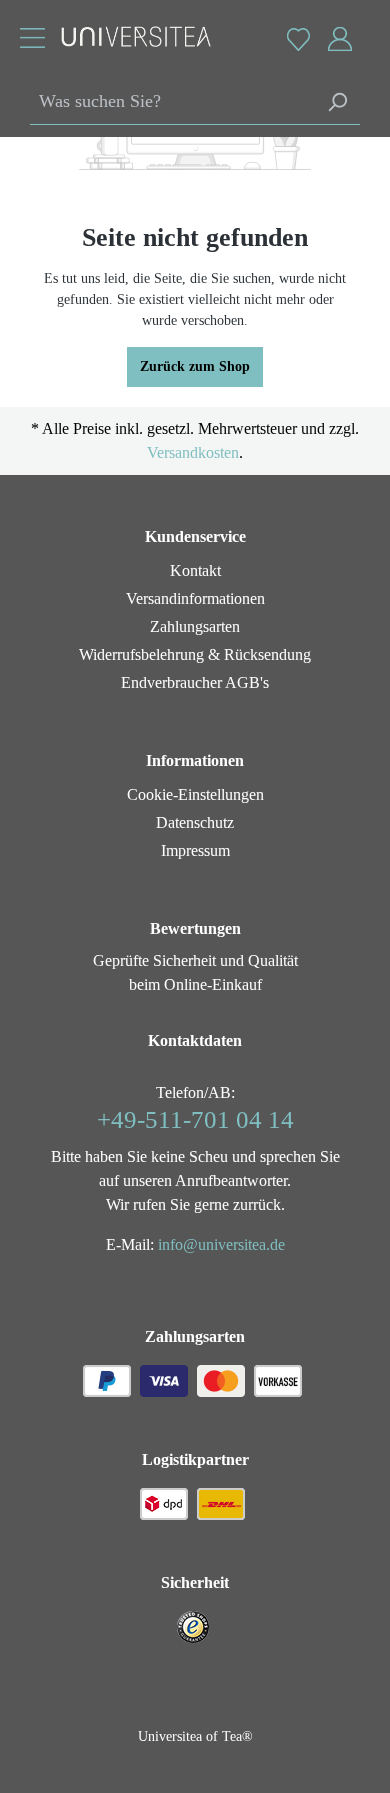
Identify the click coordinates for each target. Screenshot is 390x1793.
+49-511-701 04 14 (195, 1119)
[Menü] (32, 40)
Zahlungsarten (195, 626)
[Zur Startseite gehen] (126, 36)
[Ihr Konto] (340, 39)
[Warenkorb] (367, 29)
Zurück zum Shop (195, 366)
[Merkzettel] (298, 39)
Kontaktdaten (195, 1040)
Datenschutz (195, 822)
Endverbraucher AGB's (195, 682)
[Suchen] (337, 102)
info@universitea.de (221, 1244)
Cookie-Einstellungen (195, 794)
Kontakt (195, 570)
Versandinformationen (195, 598)
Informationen (195, 760)
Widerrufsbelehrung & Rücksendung (195, 654)
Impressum (195, 850)
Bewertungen (195, 928)
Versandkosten (193, 452)
